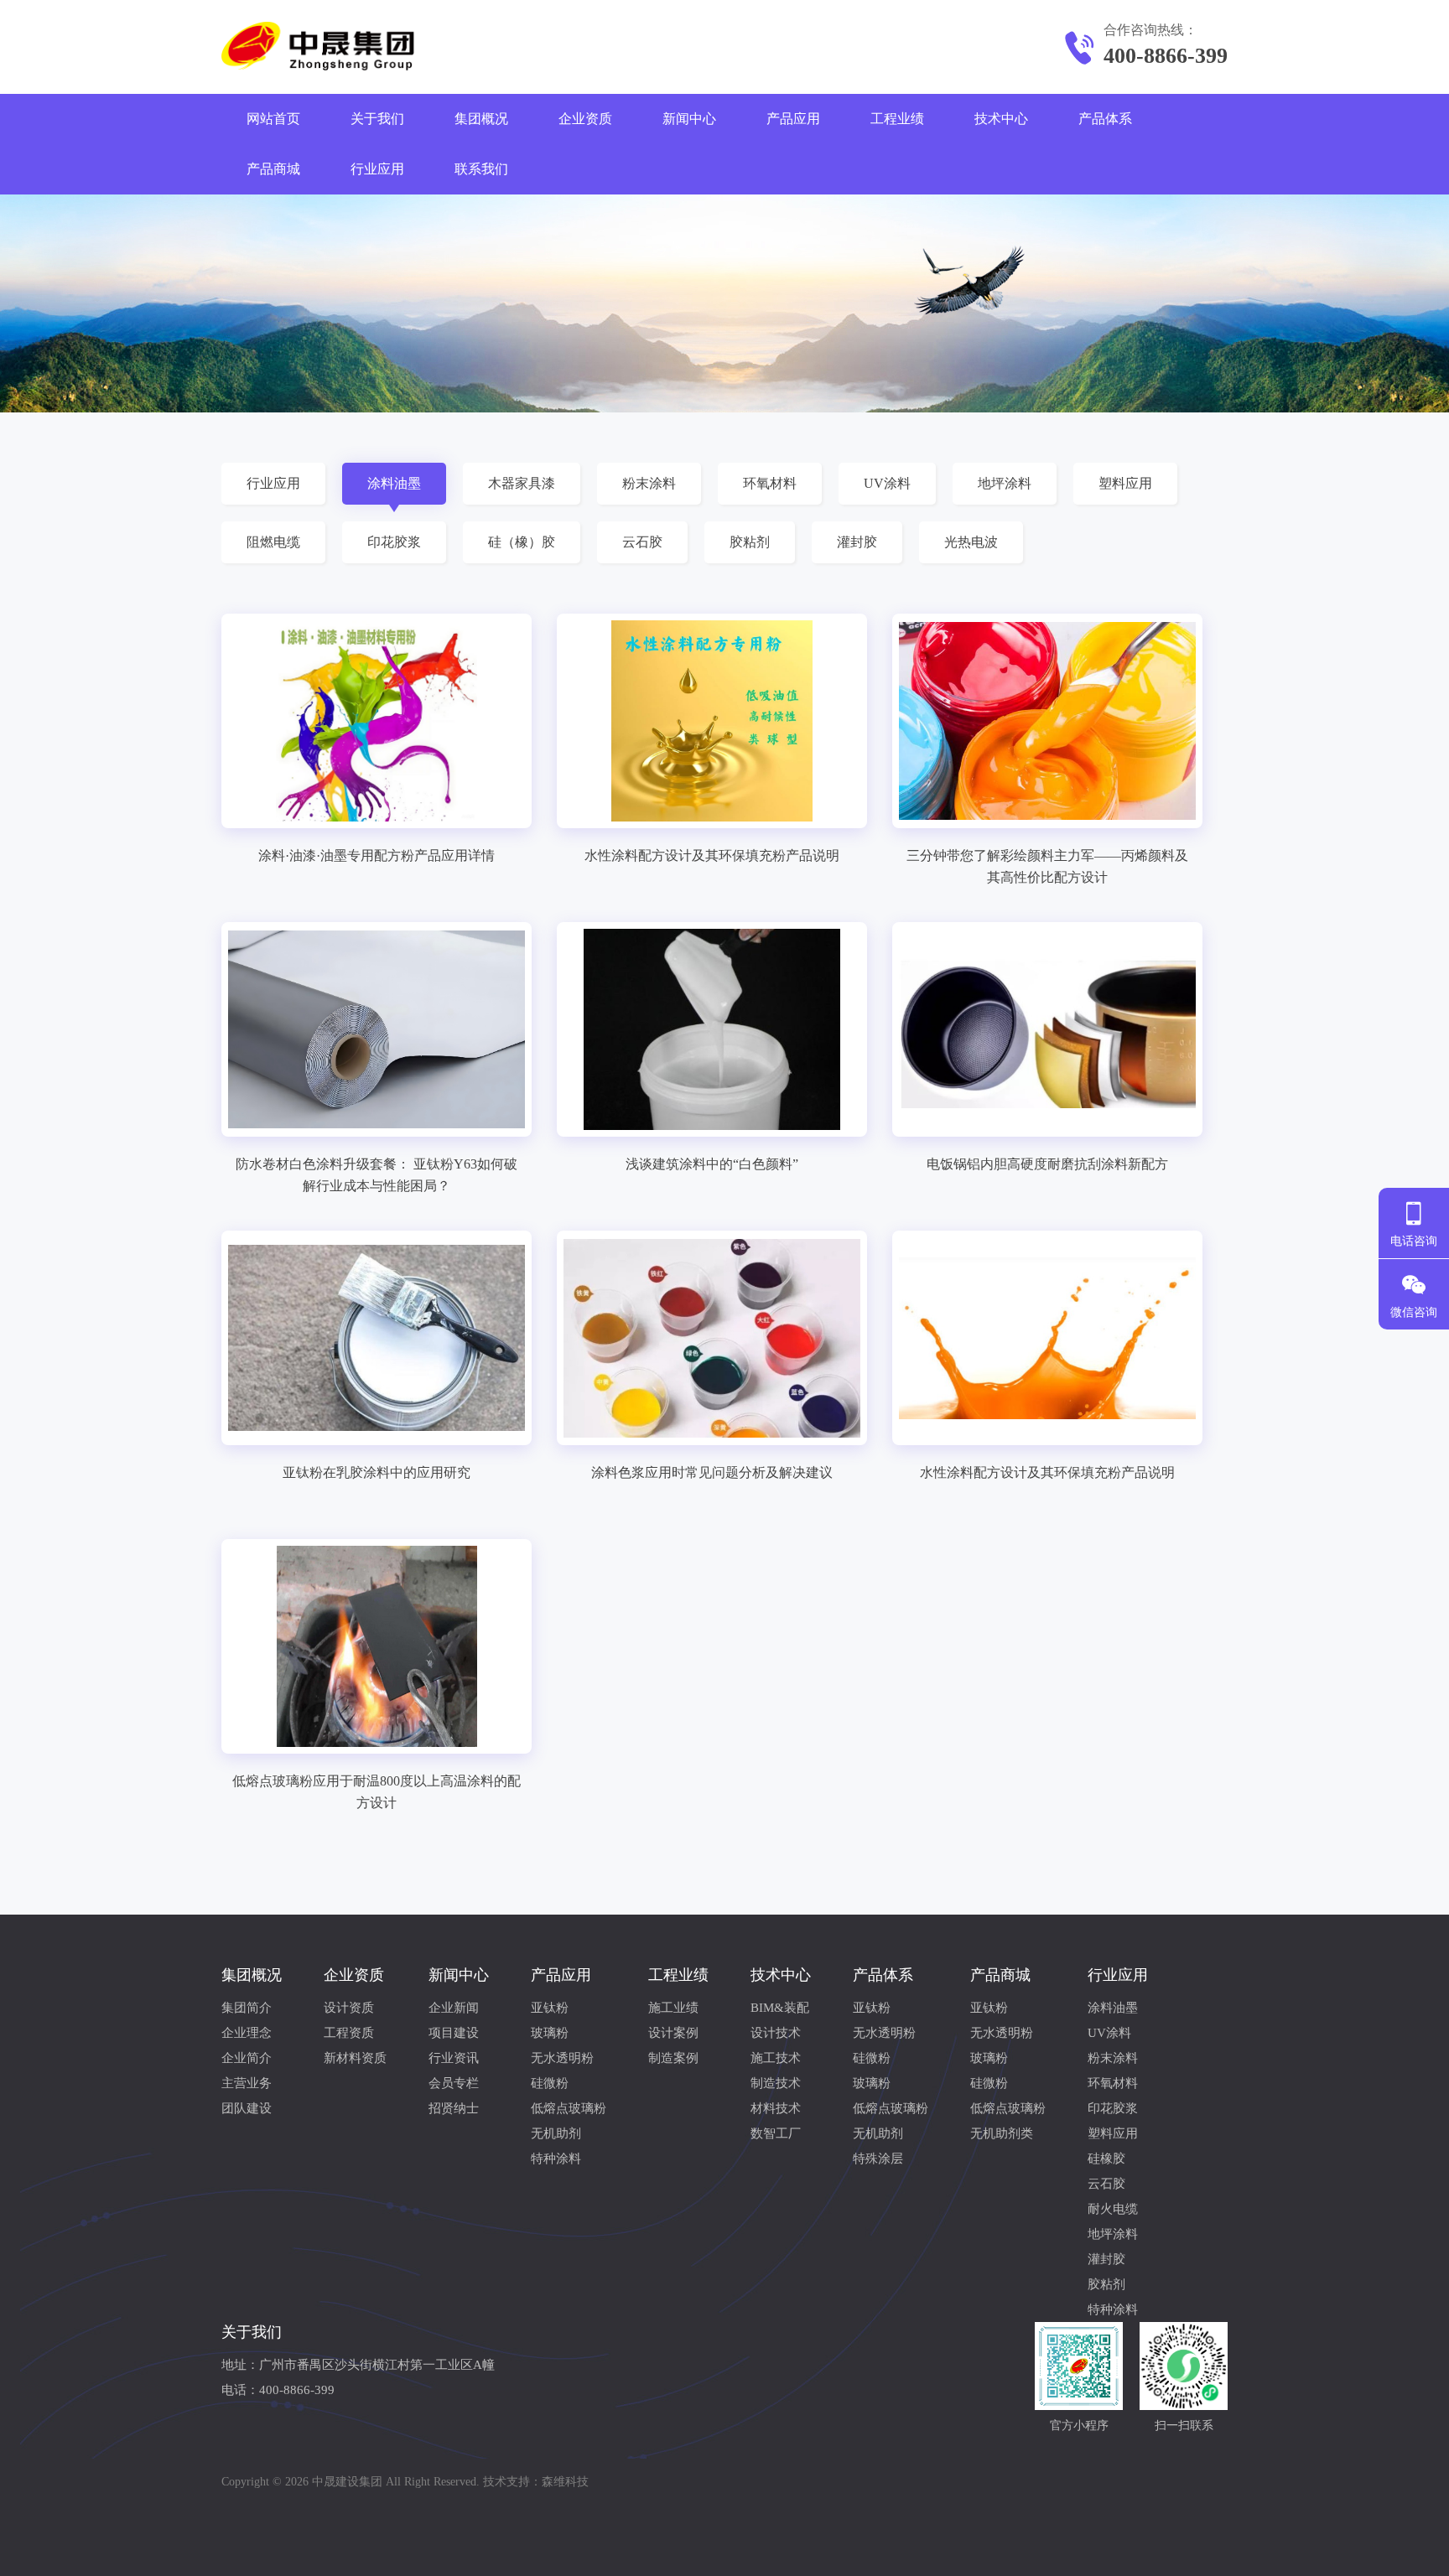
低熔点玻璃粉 (569, 2108)
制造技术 (776, 2083)
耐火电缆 (1113, 2209)
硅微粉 (550, 2083)
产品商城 (273, 169)
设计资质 (349, 2008)
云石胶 (642, 542)
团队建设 (247, 2108)
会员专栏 (454, 2083)
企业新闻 (454, 2008)
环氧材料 (770, 483)
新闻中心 (689, 119)
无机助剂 (556, 2133)
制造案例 (673, 2058)
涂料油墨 (394, 483)
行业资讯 (454, 2058)
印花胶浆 (394, 542)
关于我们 (377, 119)
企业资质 (585, 119)
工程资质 (349, 2033)
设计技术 (776, 2033)
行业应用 (377, 169)
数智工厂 (776, 2133)
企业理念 (247, 2033)
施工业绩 (673, 2008)
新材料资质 (355, 2058)
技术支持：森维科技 (536, 2482)
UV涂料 (887, 483)
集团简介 (247, 2008)
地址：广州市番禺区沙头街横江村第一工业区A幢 (358, 2365)
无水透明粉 (562, 2058)
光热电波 (971, 542)
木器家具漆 (522, 483)
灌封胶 (857, 542)
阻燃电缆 (273, 542)
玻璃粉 (550, 2033)
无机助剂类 (1002, 2133)
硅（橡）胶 (522, 542)
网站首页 (273, 119)
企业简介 (247, 2058)
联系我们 (481, 169)
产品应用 (793, 119)
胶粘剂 (750, 542)
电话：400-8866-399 (278, 2390)
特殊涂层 (878, 2159)
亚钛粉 (550, 2008)
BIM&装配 (780, 2008)
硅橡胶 (1106, 2159)
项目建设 (454, 2033)
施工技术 (776, 2058)
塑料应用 (1125, 483)
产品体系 (1105, 119)
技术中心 (1001, 119)
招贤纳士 (454, 2108)
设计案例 (673, 2033)
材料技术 (776, 2108)
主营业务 (247, 2083)
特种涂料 (556, 2159)
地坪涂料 (1005, 483)
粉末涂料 (649, 483)
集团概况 (481, 119)
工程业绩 (897, 119)
